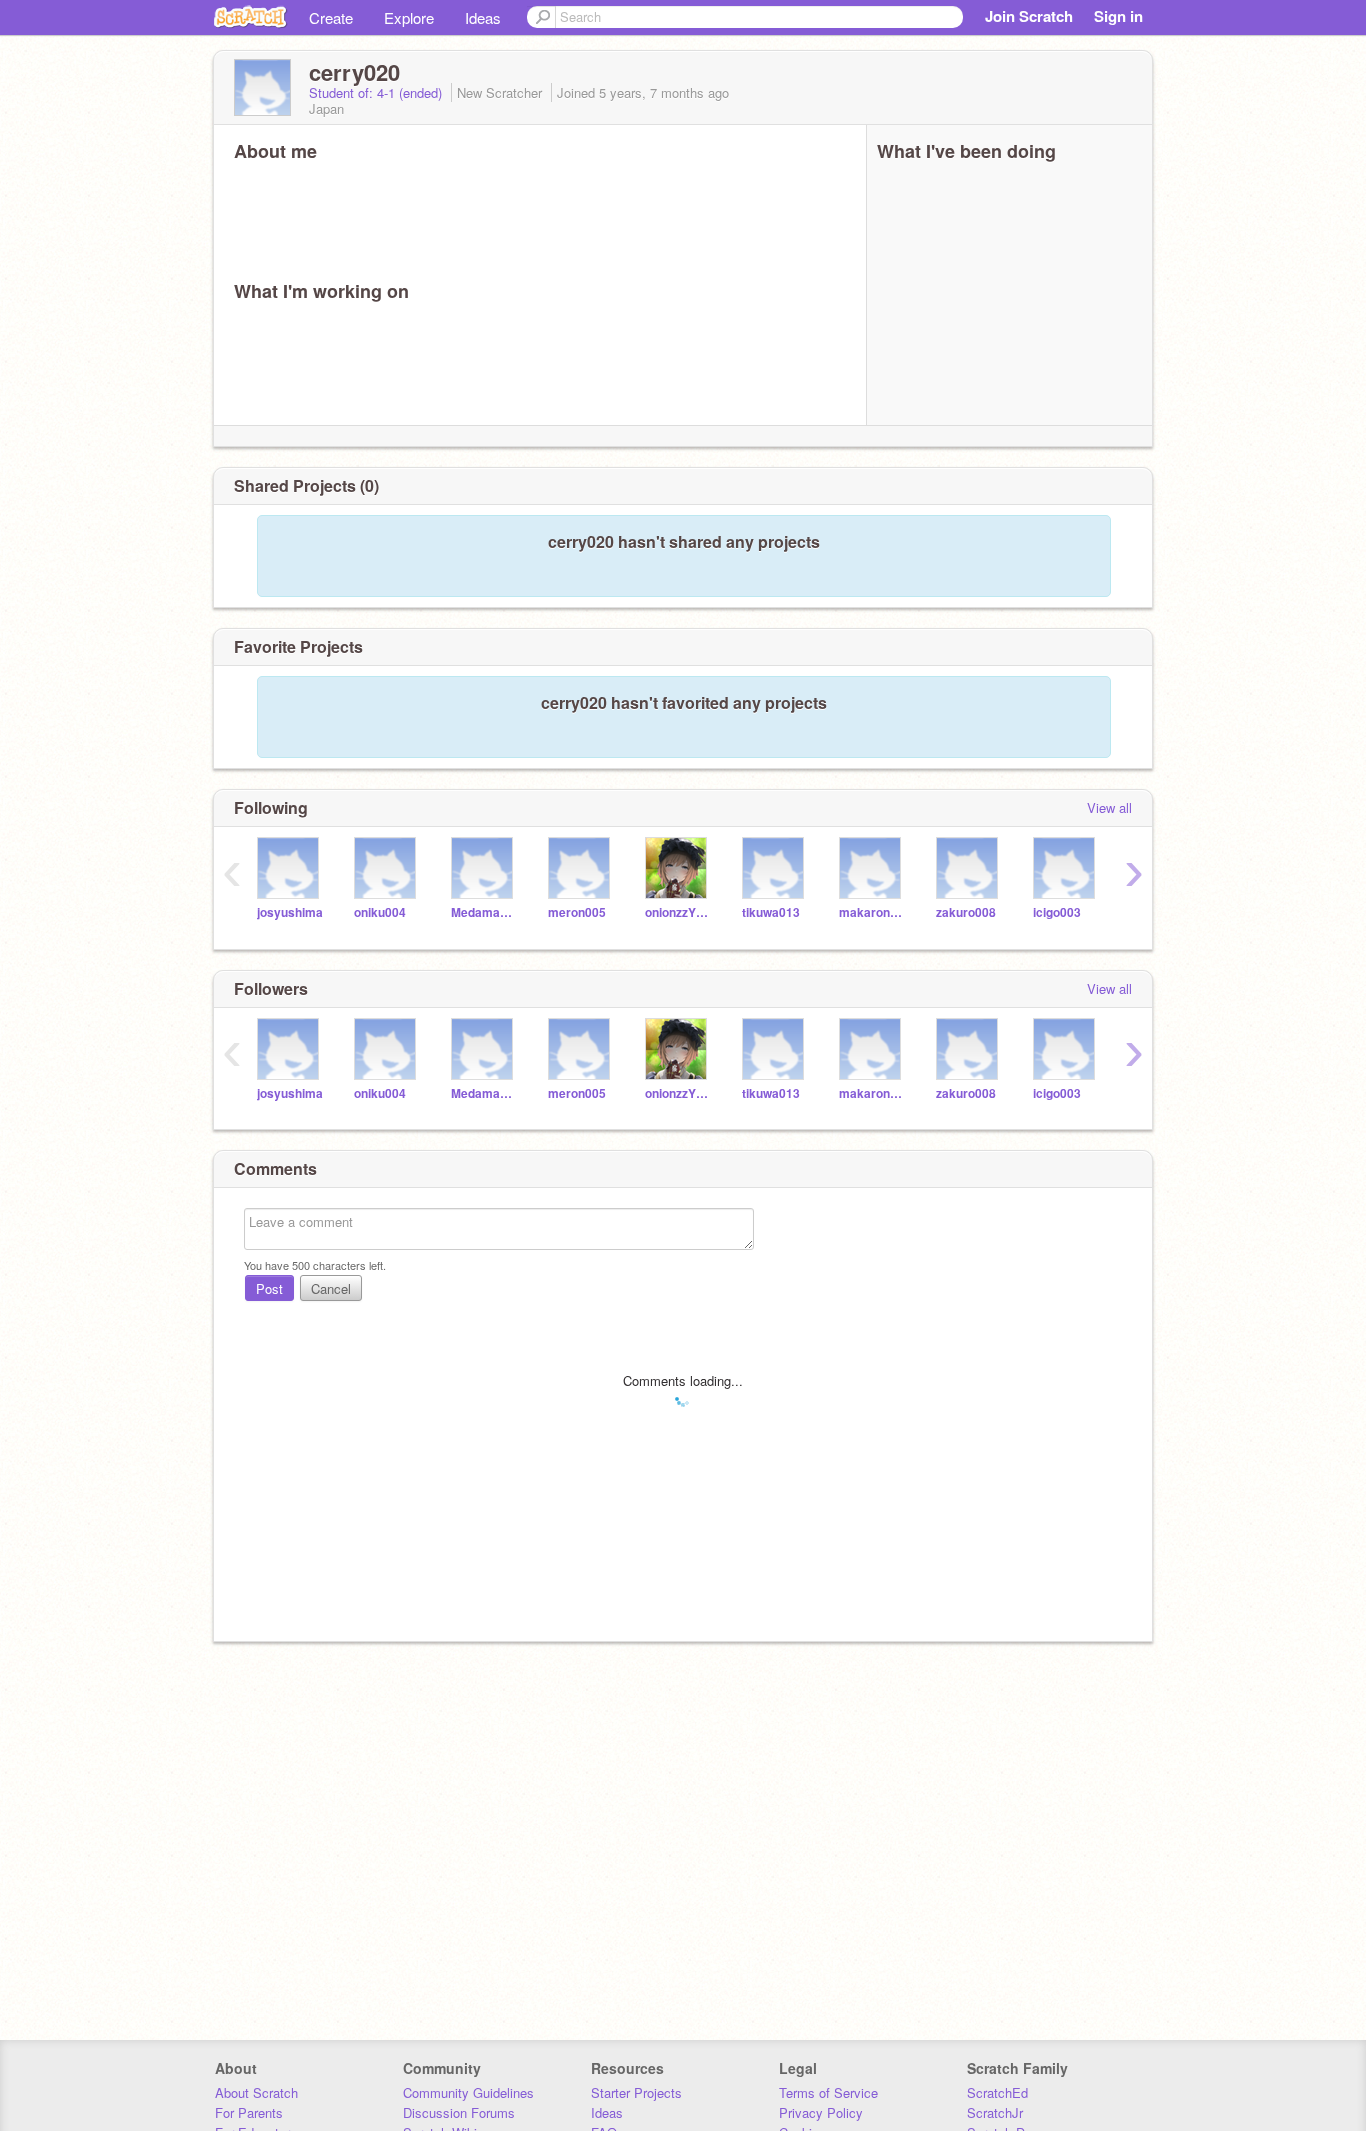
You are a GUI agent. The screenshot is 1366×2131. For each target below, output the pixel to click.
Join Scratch (1029, 16)
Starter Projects (636, 2092)
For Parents (249, 2112)
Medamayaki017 (484, 912)
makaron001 (872, 912)
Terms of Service (828, 2092)
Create (331, 17)
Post (269, 1288)
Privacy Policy (821, 2112)
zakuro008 (966, 912)
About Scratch (256, 2092)
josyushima (290, 912)
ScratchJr (995, 2112)
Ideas (483, 17)
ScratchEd (997, 2092)
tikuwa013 (771, 912)
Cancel (331, 1288)
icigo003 (1057, 912)
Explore (409, 17)
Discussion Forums (459, 2112)
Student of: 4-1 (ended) (377, 92)
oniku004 (380, 912)
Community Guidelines (468, 2092)
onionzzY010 (678, 912)
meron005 (577, 912)
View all (1109, 807)
